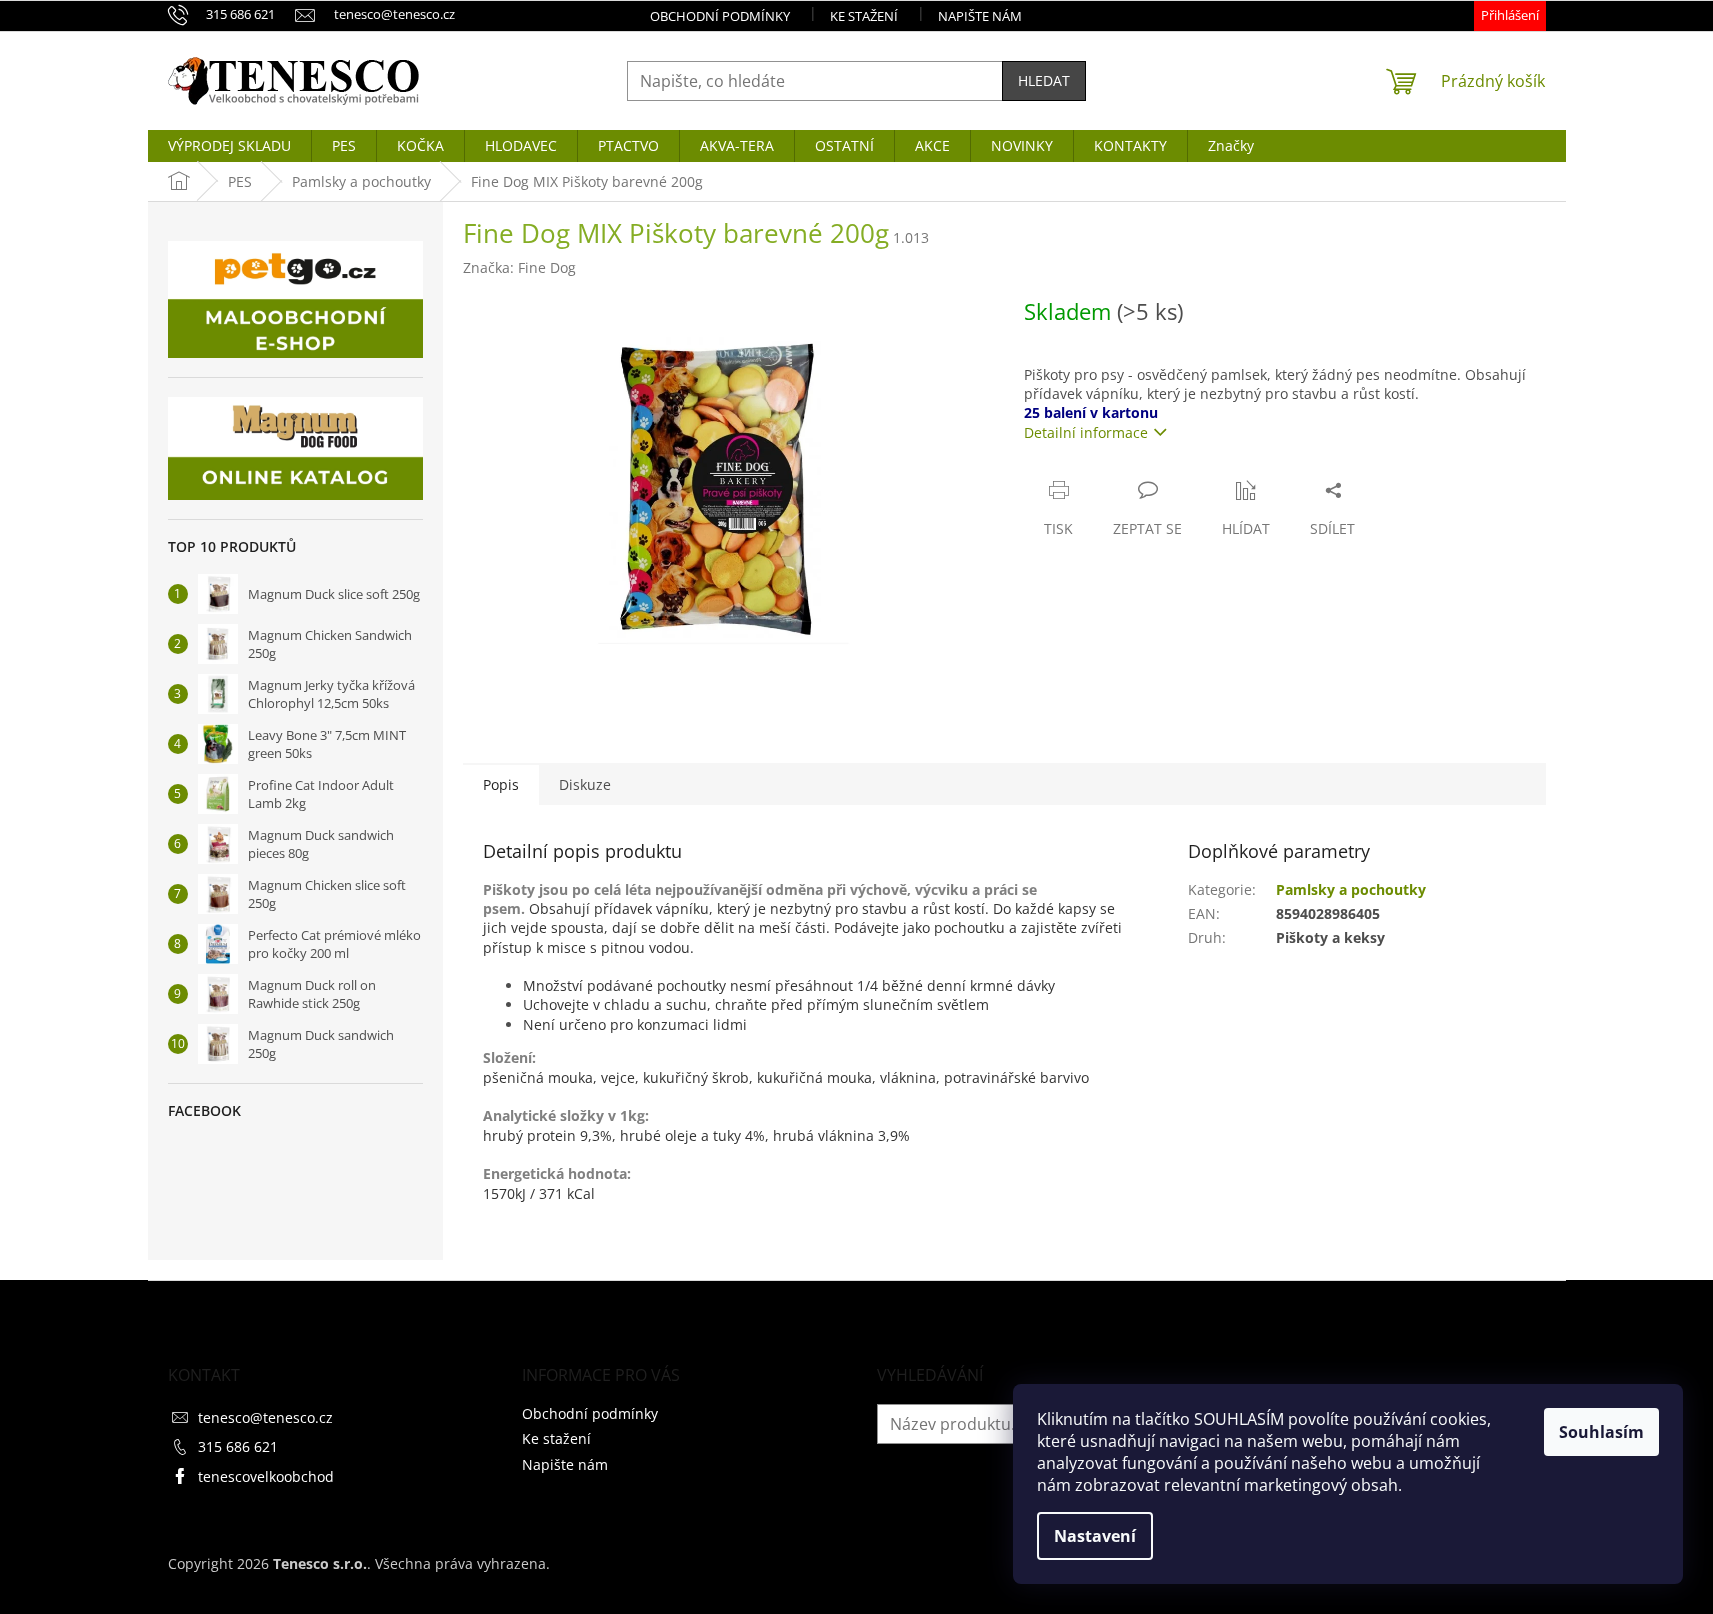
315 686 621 (238, 1446)
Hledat (1044, 80)
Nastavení (1095, 1536)
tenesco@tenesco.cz (265, 1417)
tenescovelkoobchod (266, 1476)
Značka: (519, 267)
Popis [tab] (501, 784)
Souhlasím (1601, 1432)
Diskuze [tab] (585, 784)
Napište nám (980, 16)
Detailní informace (1086, 432)
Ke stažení (864, 16)
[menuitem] (229, 146)
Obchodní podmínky (720, 16)
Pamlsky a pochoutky (1351, 889)
